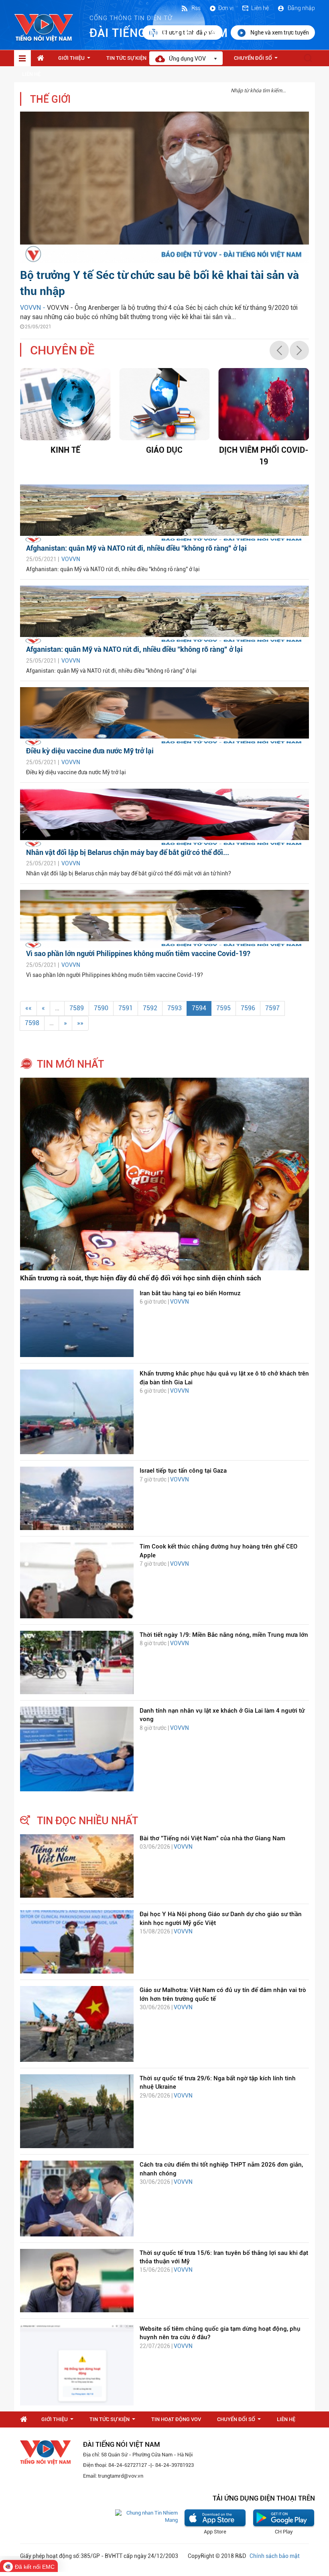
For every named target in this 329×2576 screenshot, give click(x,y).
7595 (223, 1008)
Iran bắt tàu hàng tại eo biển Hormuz (190, 1293)
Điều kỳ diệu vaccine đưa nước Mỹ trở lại (90, 751)
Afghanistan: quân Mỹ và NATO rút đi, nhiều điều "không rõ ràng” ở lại (136, 548)
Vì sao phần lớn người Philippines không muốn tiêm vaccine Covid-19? (138, 953)
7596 (248, 1008)
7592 (150, 1008)
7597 (272, 1008)
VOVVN (71, 559)
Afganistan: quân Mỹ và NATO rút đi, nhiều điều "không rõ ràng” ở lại (134, 649)
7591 (126, 1008)
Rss (195, 8)
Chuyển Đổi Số (257, 60)
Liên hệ (260, 8)
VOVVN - (34, 308)
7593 (175, 1008)
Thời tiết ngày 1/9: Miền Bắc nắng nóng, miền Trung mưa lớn (224, 1635)
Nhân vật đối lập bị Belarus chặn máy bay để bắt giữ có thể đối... (128, 852)
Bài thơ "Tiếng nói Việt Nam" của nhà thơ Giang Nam (212, 1838)
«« (28, 1008)
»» (80, 1023)
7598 (32, 1023)
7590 (101, 1008)
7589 (77, 1008)
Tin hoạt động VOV (176, 2419)
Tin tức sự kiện (131, 60)
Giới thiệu (76, 60)
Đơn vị (226, 8)
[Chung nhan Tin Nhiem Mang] (146, 2516)
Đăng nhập (301, 8)
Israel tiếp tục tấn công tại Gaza (183, 1471)
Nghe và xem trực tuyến (280, 33)
